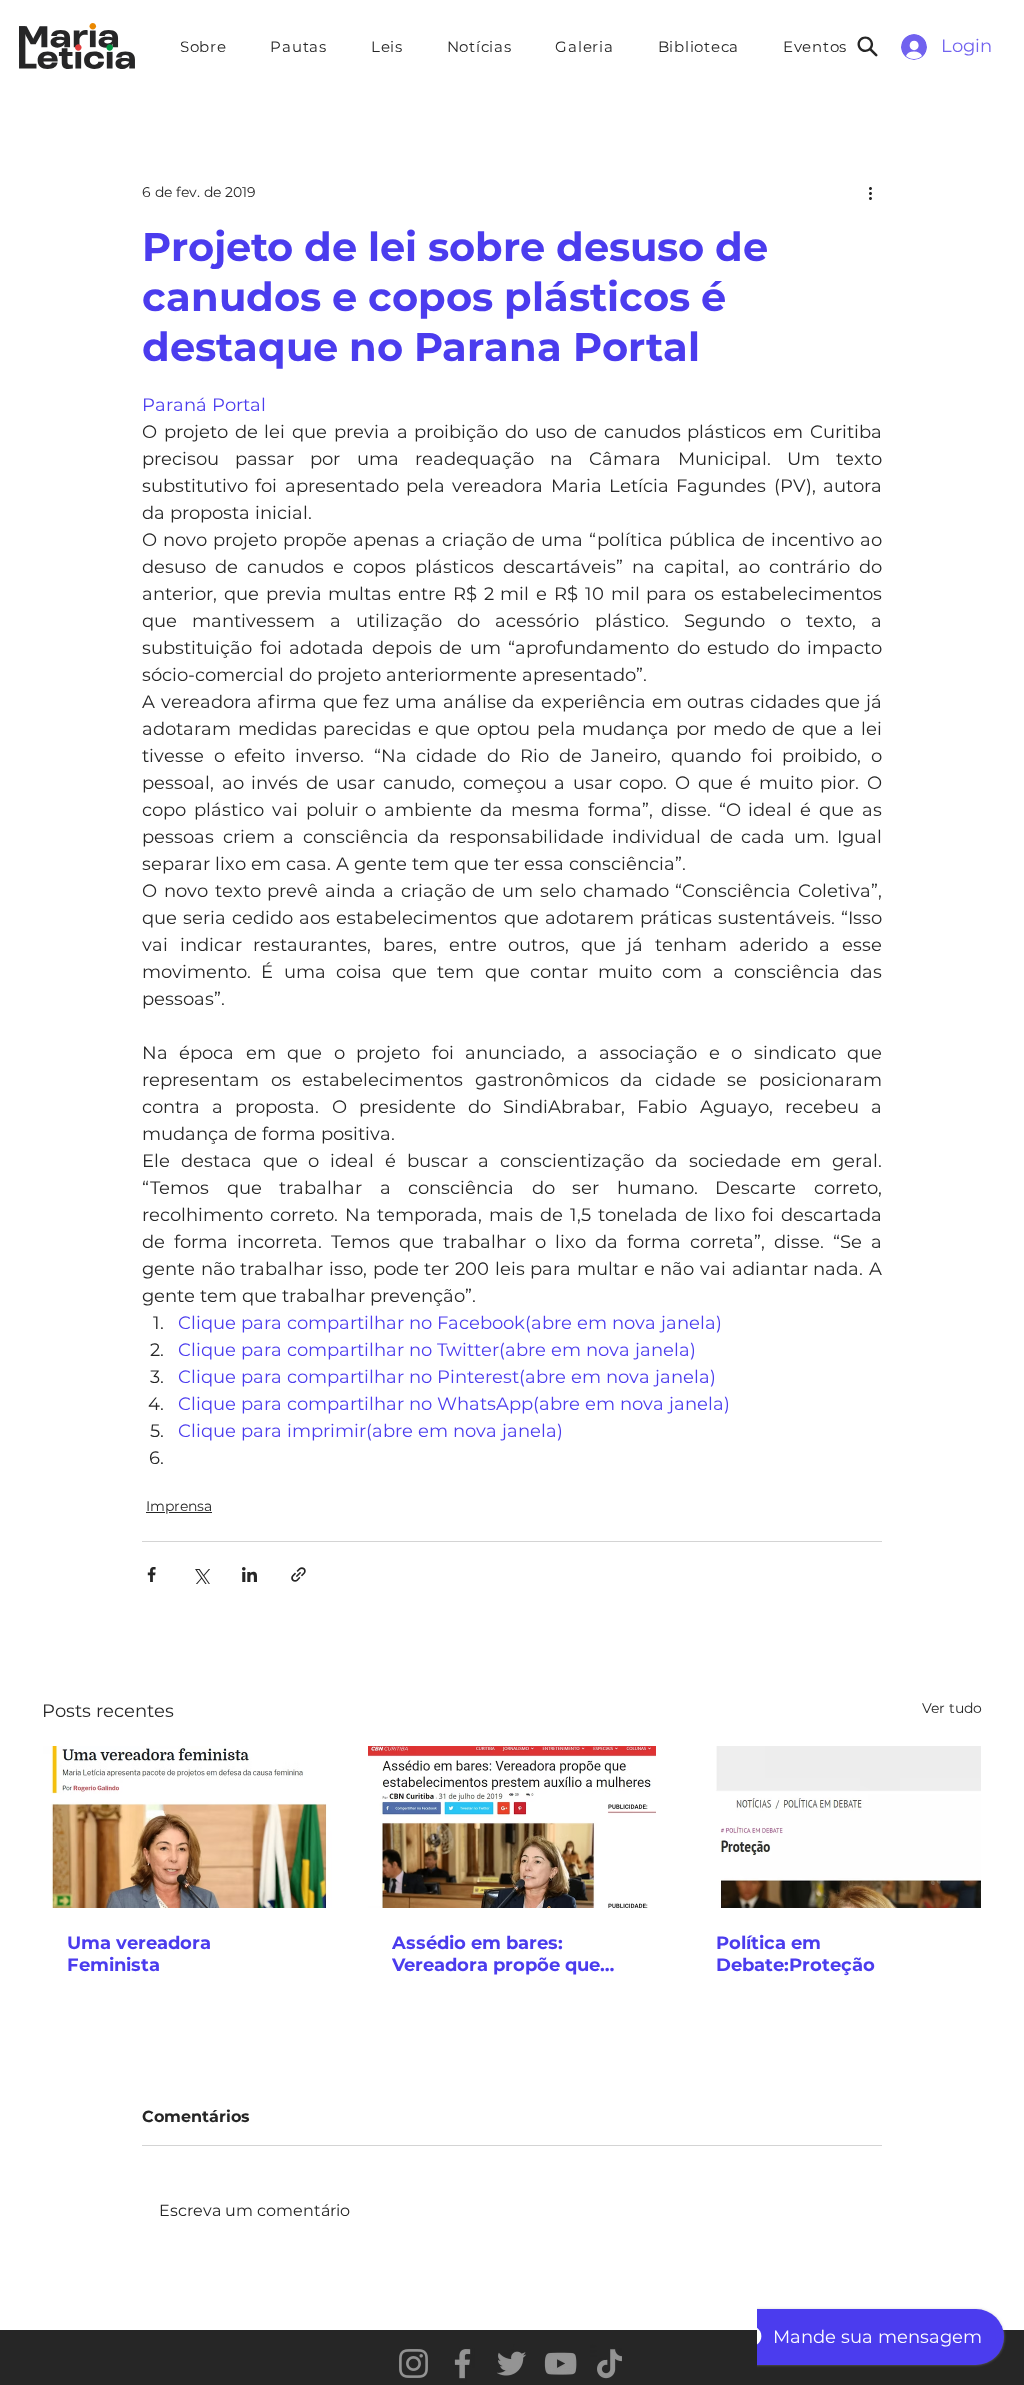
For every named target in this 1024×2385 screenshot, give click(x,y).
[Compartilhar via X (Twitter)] (200, 1574)
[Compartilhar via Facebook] (151, 1574)
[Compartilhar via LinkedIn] (249, 1574)
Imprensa (179, 1506)
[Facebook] (462, 2363)
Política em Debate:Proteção (795, 1954)
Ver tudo (952, 1708)
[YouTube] (560, 2363)
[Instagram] (413, 2363)
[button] (299, 46)
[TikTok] (609, 2363)
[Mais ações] (870, 192)
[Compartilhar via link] (298, 1574)
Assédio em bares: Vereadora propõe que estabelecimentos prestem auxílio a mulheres (496, 1954)
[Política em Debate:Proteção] (836, 1827)
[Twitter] (511, 2363)
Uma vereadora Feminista (139, 1954)
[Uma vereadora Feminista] (187, 1827)
